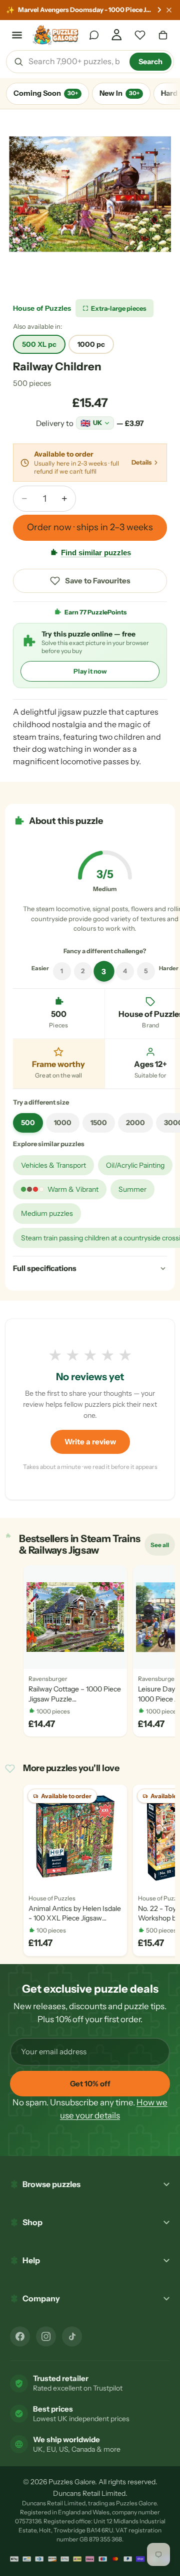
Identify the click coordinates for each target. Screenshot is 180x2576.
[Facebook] (20, 2336)
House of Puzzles (42, 308)
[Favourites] (140, 35)
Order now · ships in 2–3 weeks (90, 527)
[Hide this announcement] (169, 10)
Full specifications (45, 1268)
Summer (132, 1189)
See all (162, 1547)
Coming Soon (46, 93)
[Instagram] (46, 2336)
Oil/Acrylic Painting (135, 1165)
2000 (135, 1123)
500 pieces (32, 383)
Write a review (90, 1442)
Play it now (90, 671)
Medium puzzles (47, 1213)
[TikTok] (72, 2336)
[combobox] (75, 62)
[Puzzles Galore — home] (56, 35)
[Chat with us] (94, 35)
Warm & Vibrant (73, 1189)
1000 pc (91, 344)
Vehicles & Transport (53, 1165)
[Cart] (163, 35)
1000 (63, 1123)
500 (28, 1123)
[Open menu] (17, 35)
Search (150, 62)
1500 (99, 1123)
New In (119, 93)
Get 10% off (90, 2084)
